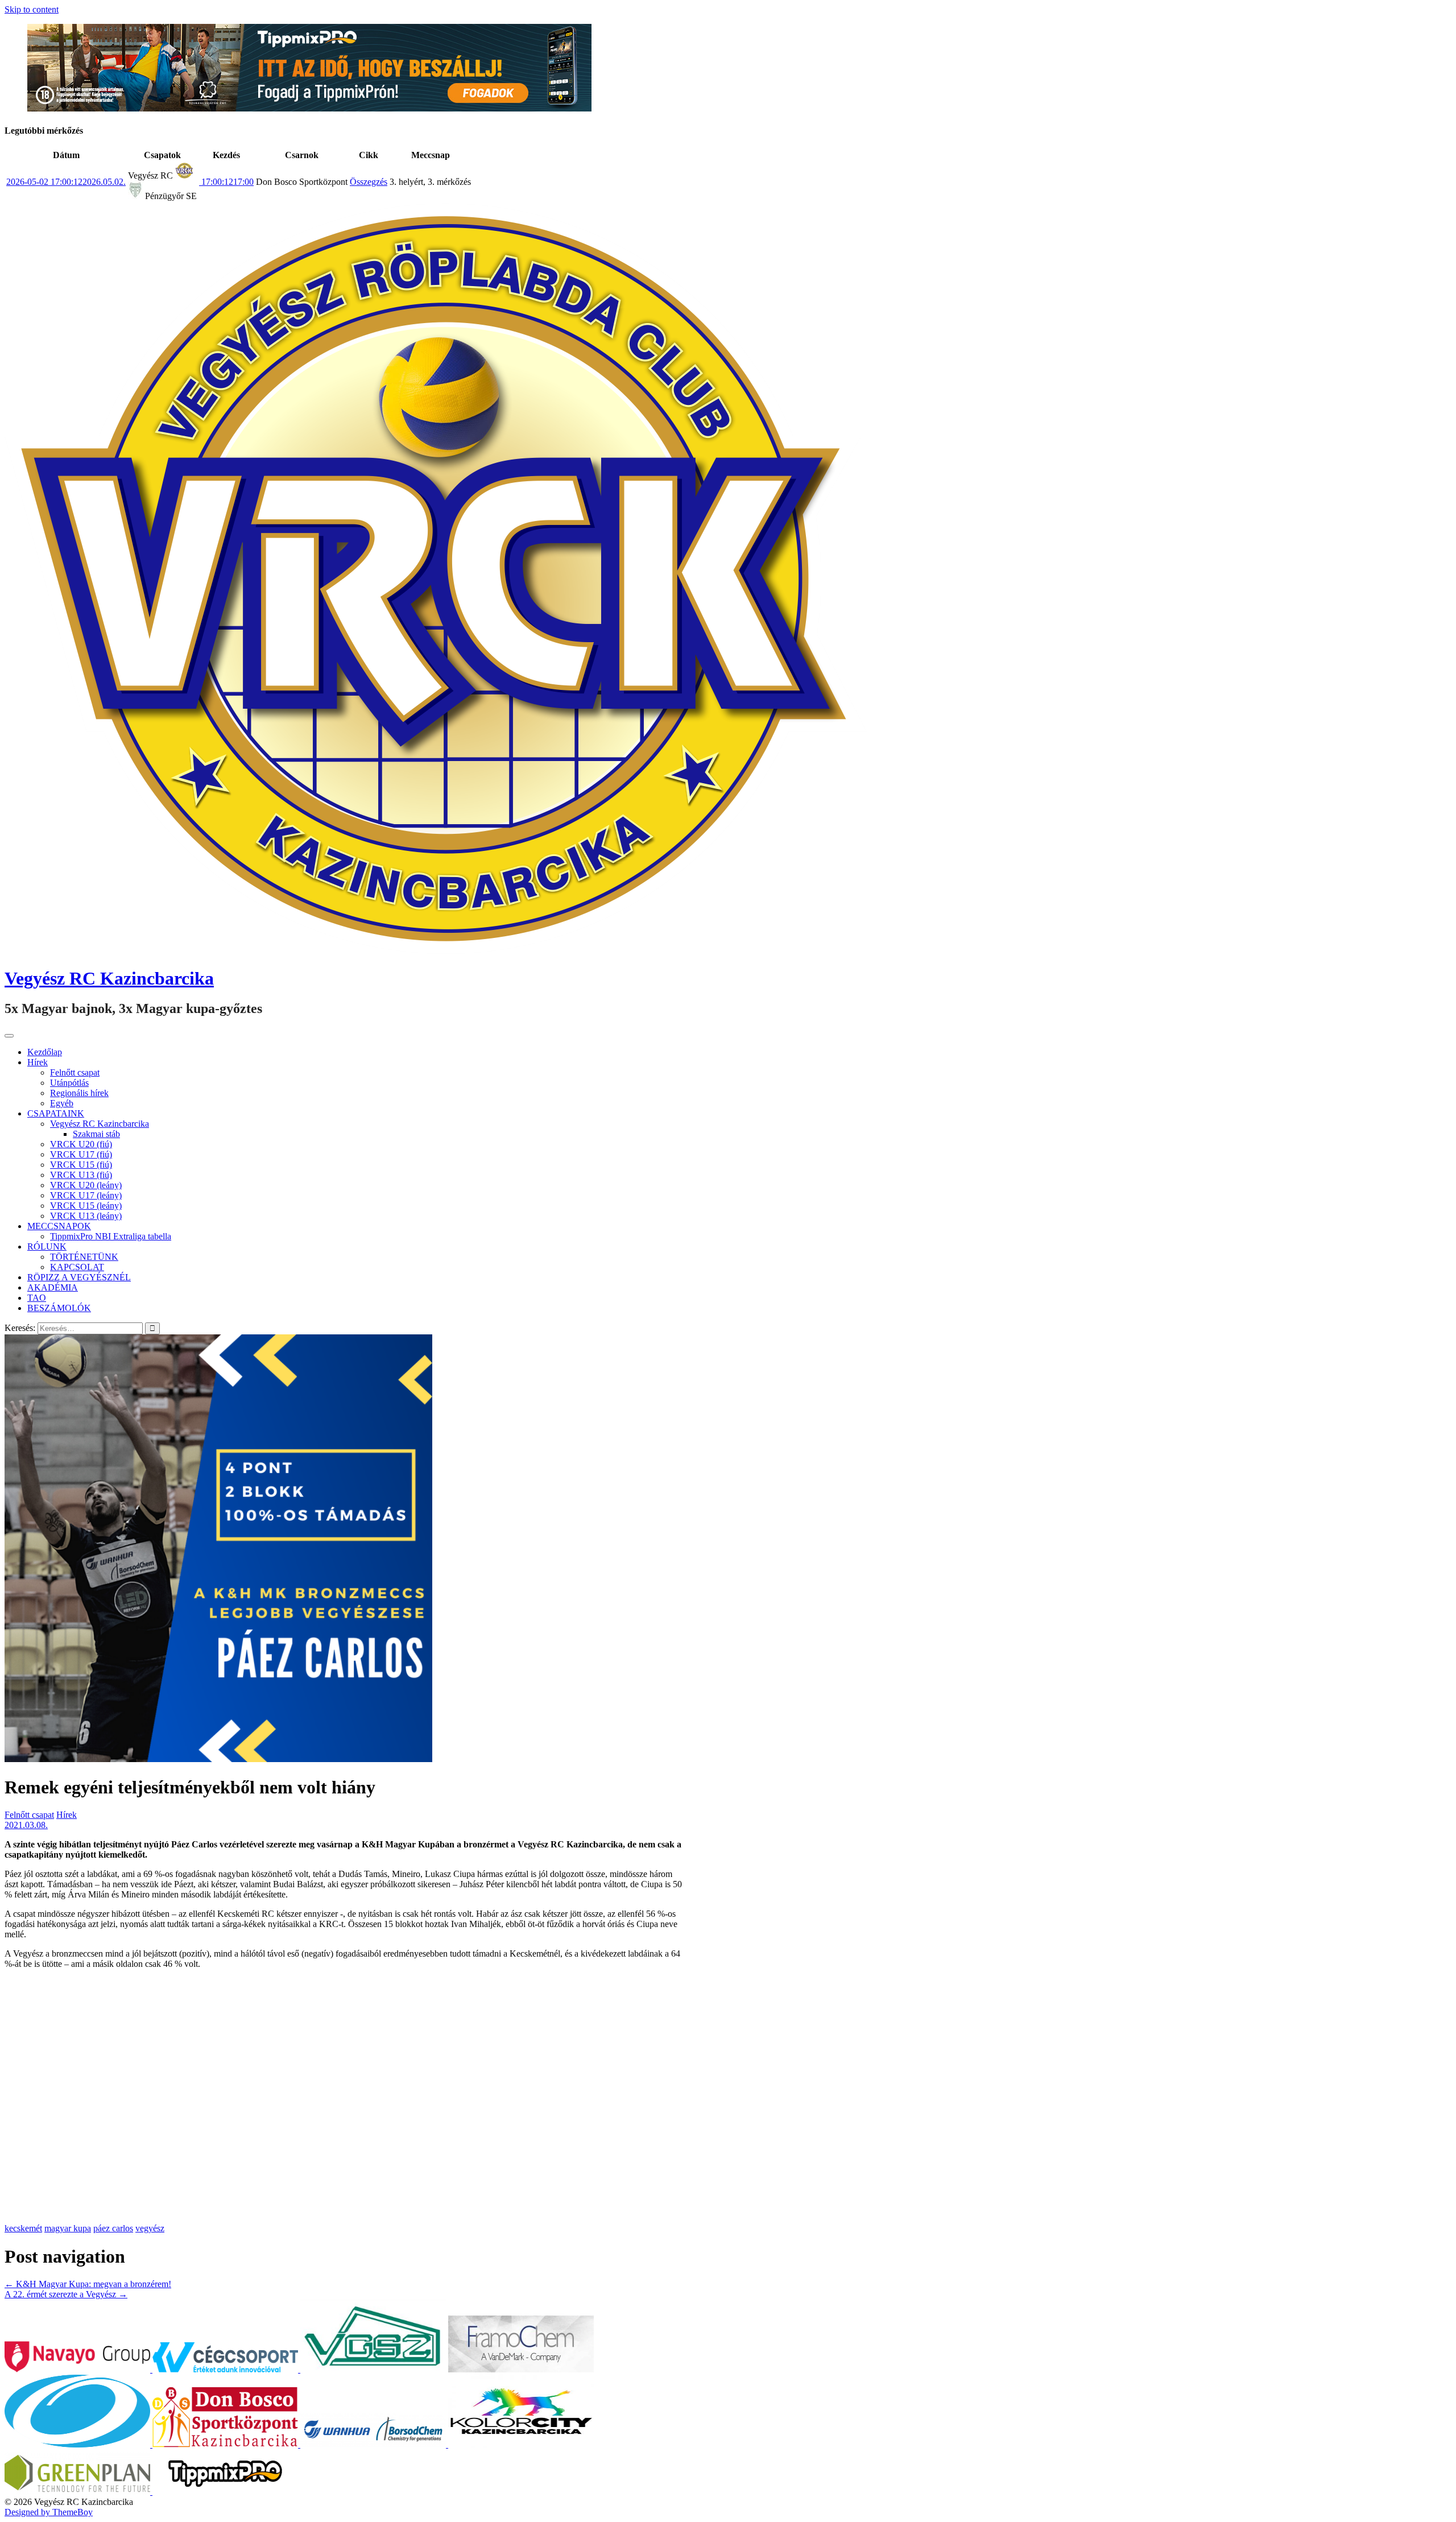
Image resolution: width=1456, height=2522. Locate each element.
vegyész (150, 2228)
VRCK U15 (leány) (86, 1206)
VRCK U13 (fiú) (81, 1175)
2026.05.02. (66, 182)
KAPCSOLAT (77, 1267)
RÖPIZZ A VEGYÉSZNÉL (79, 1277)
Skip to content (32, 9)
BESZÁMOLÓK (59, 1308)
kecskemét (23, 2228)
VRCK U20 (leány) (86, 1185)
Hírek (38, 1062)
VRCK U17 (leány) (86, 1195)
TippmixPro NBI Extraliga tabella (111, 1236)
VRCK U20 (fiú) (81, 1144)
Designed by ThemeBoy (49, 2512)
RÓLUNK (47, 1246)
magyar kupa (68, 2228)
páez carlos (113, 2228)
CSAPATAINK (56, 1113)
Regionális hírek (79, 1093)
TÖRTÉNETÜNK (84, 1257)
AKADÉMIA (53, 1287)
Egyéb (62, 1103)
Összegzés (369, 182)
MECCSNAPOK (59, 1226)
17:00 (226, 182)
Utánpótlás (69, 1083)
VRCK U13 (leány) (86, 1216)
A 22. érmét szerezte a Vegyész (66, 2294)
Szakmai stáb (96, 1134)
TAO (37, 1298)
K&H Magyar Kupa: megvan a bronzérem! (88, 2284)
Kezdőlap (45, 1052)
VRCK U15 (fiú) (81, 1165)
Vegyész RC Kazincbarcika (109, 978)
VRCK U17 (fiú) (81, 1154)
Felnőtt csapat (75, 1072)
